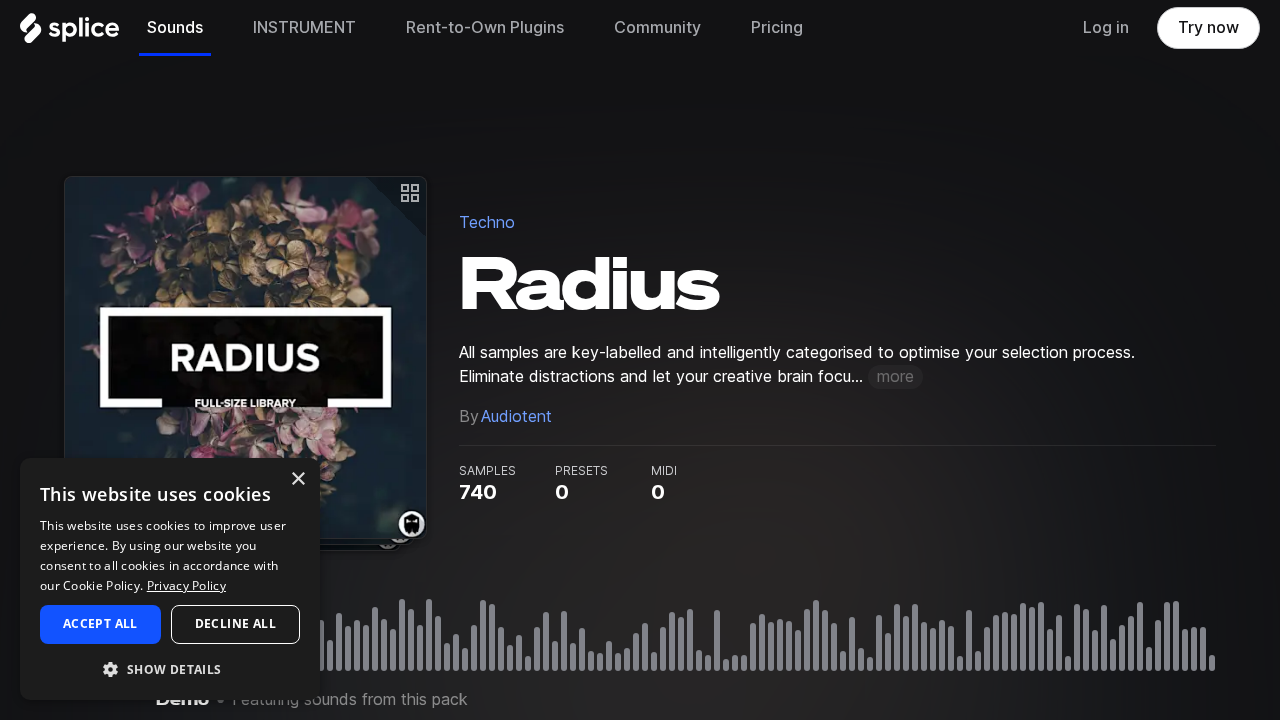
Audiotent (516, 416)
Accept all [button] (100, 623)
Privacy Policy (186, 585)
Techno (487, 222)
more (895, 376)
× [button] (297, 479)
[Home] (69, 33)
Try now (1208, 27)
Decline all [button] (235, 623)
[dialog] (170, 579)
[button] (170, 668)
